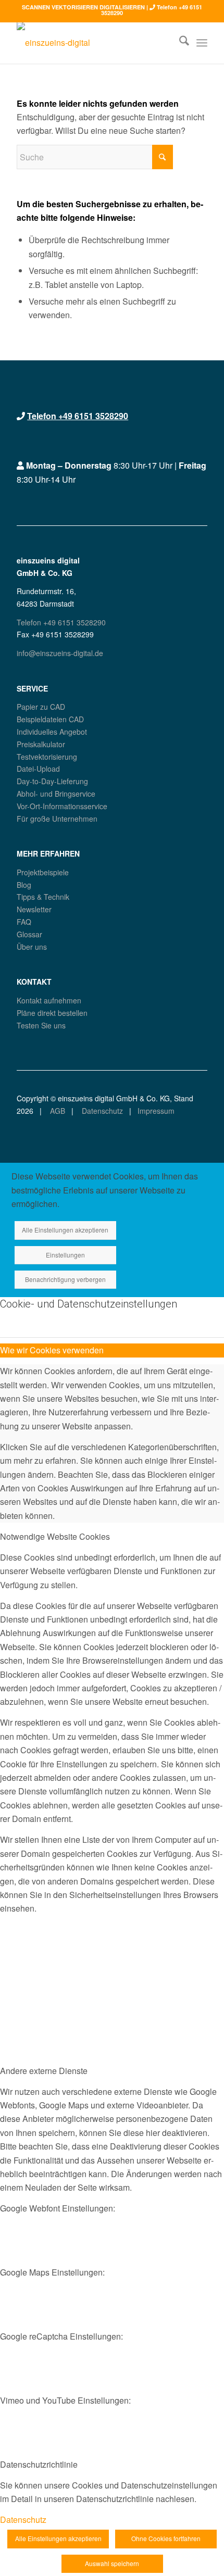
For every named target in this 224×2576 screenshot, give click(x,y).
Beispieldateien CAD (50, 719)
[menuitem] (179, 43)
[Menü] (202, 43)
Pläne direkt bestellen (52, 1013)
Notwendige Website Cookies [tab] (55, 1536)
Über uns (32, 947)
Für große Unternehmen (57, 819)
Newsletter (34, 909)
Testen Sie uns (41, 1025)
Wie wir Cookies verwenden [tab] (52, 1350)
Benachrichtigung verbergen (65, 1279)
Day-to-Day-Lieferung (52, 781)
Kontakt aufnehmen (49, 1000)
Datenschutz (101, 1111)
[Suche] (179, 43)
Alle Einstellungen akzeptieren (65, 1230)
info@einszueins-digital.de (60, 653)
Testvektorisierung (47, 757)
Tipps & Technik (43, 897)
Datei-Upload (38, 769)
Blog (24, 885)
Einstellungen (65, 1255)
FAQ (24, 922)
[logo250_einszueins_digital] (93, 43)
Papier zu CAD (41, 707)
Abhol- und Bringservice (56, 794)
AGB (57, 1111)
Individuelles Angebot (52, 732)
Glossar (29, 934)
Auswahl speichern (112, 2563)
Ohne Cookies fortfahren (166, 2538)
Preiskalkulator (41, 744)
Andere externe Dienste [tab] (44, 2071)
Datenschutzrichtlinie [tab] (39, 2464)
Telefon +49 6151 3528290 (78, 416)
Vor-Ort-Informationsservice (62, 806)
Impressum (156, 1111)
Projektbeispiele (43, 872)
